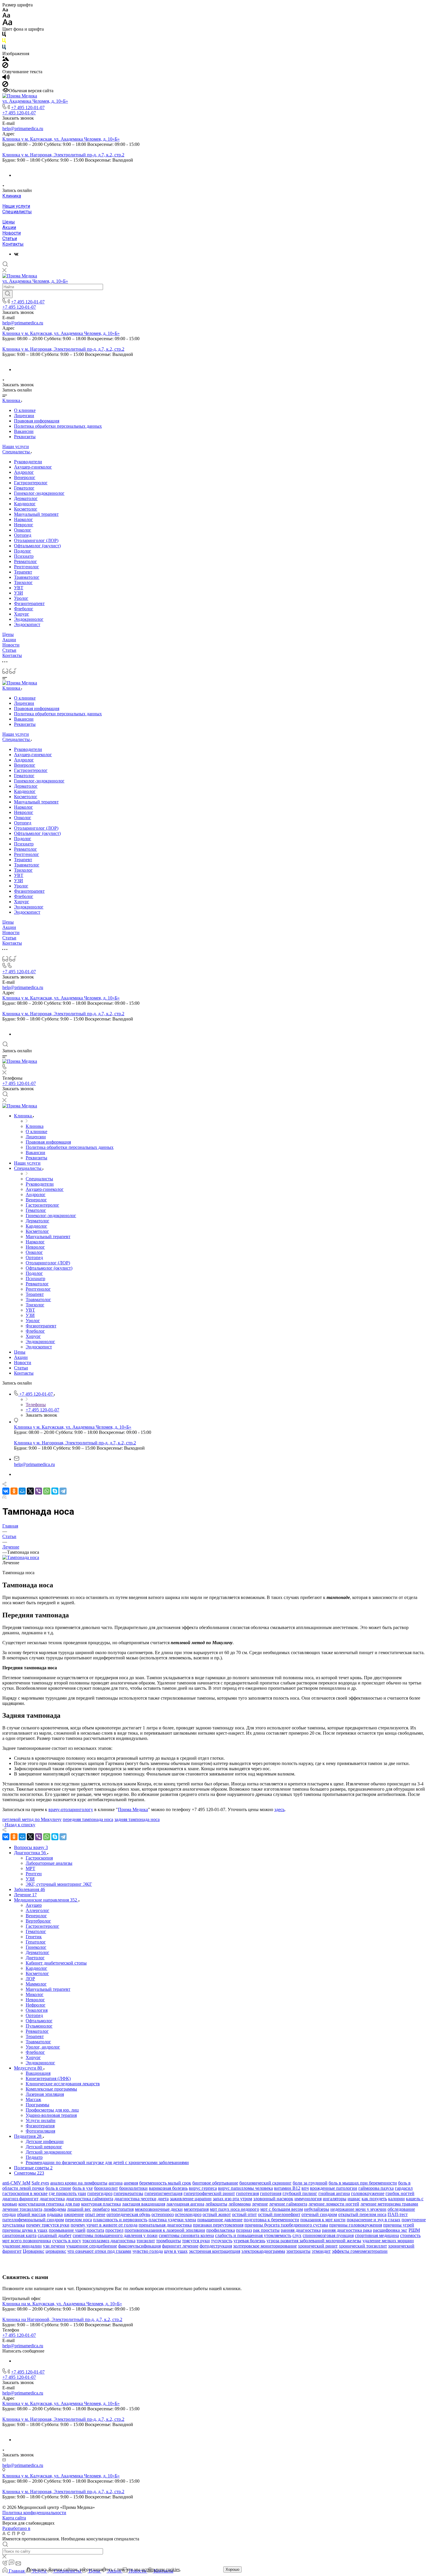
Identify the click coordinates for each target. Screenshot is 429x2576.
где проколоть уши (67, 2193)
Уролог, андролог (43, 2047)
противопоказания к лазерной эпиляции (165, 2230)
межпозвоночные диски (159, 2209)
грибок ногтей (400, 2193)
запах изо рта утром (232, 2199)
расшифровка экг (390, 2230)
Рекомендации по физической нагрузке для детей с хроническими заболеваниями (107, 2162)
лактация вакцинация (144, 2204)
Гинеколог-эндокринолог (39, 493)
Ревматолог (26, 561)
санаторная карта (19, 2235)
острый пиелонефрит (279, 2214)
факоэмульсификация (139, 2246)
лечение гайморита (288, 2204)
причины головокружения (356, 2225)
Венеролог (25, 477)
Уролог (21, 598)
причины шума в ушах (25, 2230)
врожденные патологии (334, 2188)
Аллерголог (38, 1910)
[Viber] (39, 1491)
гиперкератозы (128, 2193)
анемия (131, 2183)
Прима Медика (133, 1809)
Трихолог (23, 582)
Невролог (24, 525)
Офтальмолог (39, 2021)
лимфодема (55, 2209)
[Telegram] (63, 1491)
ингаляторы (335, 2199)
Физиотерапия (40, 2126)
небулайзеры (317, 2209)
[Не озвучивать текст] (5, 85)
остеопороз (163, 2214)
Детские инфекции (45, 2141)
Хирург (22, 614)
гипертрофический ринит (209, 2193)
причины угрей (399, 2225)
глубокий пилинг (300, 2193)
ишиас (354, 2199)
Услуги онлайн (41, 2120)
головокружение (368, 2193)
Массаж (33, 2099)
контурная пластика (101, 2204)
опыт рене (95, 2214)
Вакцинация (38, 2073)
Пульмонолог (39, 2026)
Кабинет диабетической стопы (56, 1963)
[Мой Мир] (22, 1491)
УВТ (19, 588)
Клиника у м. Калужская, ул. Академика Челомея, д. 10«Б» (61, 139)
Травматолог (27, 577)
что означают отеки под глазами (99, 2251)
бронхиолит (106, 2188)
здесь (279, 1809)
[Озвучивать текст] (6, 78)
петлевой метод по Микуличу (32, 1819)
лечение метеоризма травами (389, 2204)
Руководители (28, 462)
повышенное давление (220, 2220)
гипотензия (247, 2193)
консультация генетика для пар (49, 2204)
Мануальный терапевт (36, 514)
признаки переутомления (218, 2225)
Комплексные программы (51, 2089)
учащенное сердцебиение (92, 2246)
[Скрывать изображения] (5, 66)
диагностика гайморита (90, 2199)
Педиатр (34, 2157)
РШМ (414, 2230)
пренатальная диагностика (165, 2225)
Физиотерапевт (29, 603)
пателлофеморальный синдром (33, 2220)
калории (396, 2199)
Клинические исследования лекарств (63, 2084)
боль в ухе (83, 2188)
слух (297, 2235)
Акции (9, 227)
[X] (30, 1491)
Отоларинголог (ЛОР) (36, 540)
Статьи (10, 238)
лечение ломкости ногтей (334, 2204)
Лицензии (24, 416)
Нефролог (36, 2005)
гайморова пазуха (376, 2188)
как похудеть (374, 2199)
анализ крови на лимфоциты (79, 2183)
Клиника (12, 196)
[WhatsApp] (47, 1491)
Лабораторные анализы (49, 1863)
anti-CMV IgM (16, 2183)
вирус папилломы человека (245, 2188)
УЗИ (19, 593)
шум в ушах (176, 2251)
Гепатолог (36, 1942)
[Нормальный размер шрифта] (6, 16)
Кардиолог (25, 504)
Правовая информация (37, 421)
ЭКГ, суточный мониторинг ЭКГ (59, 1884)
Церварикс (34, 2251)
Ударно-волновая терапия (51, 2115)
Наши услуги (16, 206)
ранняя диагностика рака (347, 2230)
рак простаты (266, 2230)
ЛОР (30, 1979)
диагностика (52, 2199)
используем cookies (161, 2569)
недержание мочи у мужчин (358, 2209)
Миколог (35, 1994)
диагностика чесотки (135, 2199)
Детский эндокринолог (49, 2152)
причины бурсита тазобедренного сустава (286, 2225)
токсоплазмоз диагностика (109, 2241)
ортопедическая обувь (128, 2214)
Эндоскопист (27, 624)
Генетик (34, 1937)
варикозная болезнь (168, 2188)
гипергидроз (100, 2193)
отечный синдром (319, 2214)
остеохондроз (188, 2214)
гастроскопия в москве (25, 2193)
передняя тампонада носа (88, 1819)
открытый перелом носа (362, 2214)
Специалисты (17, 212)
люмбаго (101, 2209)
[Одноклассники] (14, 1491)
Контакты (13, 244)
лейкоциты (216, 2204)
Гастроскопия (39, 1858)
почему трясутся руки (48, 2225)
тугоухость (222, 2241)
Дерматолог (26, 498)
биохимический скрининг (265, 2183)
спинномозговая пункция (328, 2235)
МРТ (30, 1868)
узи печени (54, 2246)
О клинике (25, 410)
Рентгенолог (27, 567)
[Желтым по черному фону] (4, 42)
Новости (12, 233)
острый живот (217, 2214)
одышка (55, 2214)
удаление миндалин (22, 2246)
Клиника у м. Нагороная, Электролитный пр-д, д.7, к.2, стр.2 (63, 155)
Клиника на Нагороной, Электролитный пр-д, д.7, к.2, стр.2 (62, 2319)
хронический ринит (318, 2246)
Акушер (34, 1905)
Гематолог (24, 488)
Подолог (23, 551)
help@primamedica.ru (23, 129)
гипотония (271, 2193)
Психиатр (24, 556)
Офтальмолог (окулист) (37, 546)
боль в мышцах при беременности (363, 2183)
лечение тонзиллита (22, 2209)
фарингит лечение (180, 2246)
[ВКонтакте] (16, 254)
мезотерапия (196, 2209)
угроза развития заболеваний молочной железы (314, 2241)
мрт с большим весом (282, 2209)
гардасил (404, 2188)
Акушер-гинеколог (33, 467)
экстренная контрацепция (214, 2251)
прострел (114, 2230)
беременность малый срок (165, 2183)
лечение (260, 2204)
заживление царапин (191, 2199)
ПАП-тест (398, 2214)
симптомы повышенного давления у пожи (115, 2235)
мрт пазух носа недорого (234, 2209)
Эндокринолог (29, 619)
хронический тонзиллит (363, 2246)
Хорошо (232, 2569)
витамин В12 (287, 2188)
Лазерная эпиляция (45, 2094)
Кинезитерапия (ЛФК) (48, 2078)
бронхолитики (133, 2188)
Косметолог (26, 509)
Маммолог (36, 1984)
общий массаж (31, 2214)
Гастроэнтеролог (31, 483)
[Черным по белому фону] (4, 35)
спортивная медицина (377, 2235)
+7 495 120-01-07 (28, 108)
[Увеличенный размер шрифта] (7, 24)
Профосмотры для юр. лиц (52, 2110)
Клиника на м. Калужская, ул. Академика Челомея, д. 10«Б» (62, 2304)
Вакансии (24, 431)
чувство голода (148, 2251)
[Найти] (7, 294)
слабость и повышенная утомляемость (253, 2235)
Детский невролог (44, 2147)
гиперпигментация (163, 2193)
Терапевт (23, 572)
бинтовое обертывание (215, 2183)
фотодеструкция (216, 2246)
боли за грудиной (310, 2183)
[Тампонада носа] (21, 1557)
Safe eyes (40, 2183)
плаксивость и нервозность (120, 2220)
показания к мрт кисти (323, 2220)
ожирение (74, 2214)
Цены (9, 222)
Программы (38, 2105)
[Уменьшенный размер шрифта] (5, 10)
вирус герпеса (203, 2188)
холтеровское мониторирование (265, 2246)
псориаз (244, 2230)
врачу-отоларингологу (71, 1809)
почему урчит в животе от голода (104, 2225)
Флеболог (24, 609)
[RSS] (4, 1497)
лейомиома (240, 2204)
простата (95, 2230)
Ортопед (23, 535)
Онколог (23, 530)
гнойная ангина (334, 2193)
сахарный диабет (55, 2235)
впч (305, 2188)
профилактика (221, 2230)
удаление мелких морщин (388, 2241)
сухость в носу (67, 2241)
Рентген (34, 1874)
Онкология (37, 2010)
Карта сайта (14, 2518)
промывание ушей (67, 2230)
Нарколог (23, 519)
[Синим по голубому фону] (4, 48)
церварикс (56, 2251)
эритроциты (298, 2251)
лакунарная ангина (185, 2204)
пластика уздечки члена (172, 2220)
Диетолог (35, 1958)
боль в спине (58, 2188)
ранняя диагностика (301, 2230)
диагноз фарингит (20, 2199)
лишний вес (79, 2209)
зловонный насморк (273, 2199)
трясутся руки (196, 2241)
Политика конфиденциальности (34, 2513)
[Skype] (55, 1491)
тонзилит (146, 2241)
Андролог (24, 472)
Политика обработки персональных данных (58, 426)
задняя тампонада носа (137, 1819)
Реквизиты (25, 437)
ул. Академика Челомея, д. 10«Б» (35, 101)
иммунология (308, 2199)
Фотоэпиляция (40, 2131)
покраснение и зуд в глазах (374, 2220)
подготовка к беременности (271, 2220)
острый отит (244, 2214)
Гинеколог (36, 1947)
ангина (116, 2183)
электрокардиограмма (263, 2251)
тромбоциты (169, 2241)
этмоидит (321, 2251)
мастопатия (122, 2209)
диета (163, 2199)
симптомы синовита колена (186, 2235)
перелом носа (79, 2220)
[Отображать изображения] (6, 59)
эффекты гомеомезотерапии (360, 2251)
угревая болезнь (249, 2241)
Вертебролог (38, 1921)
